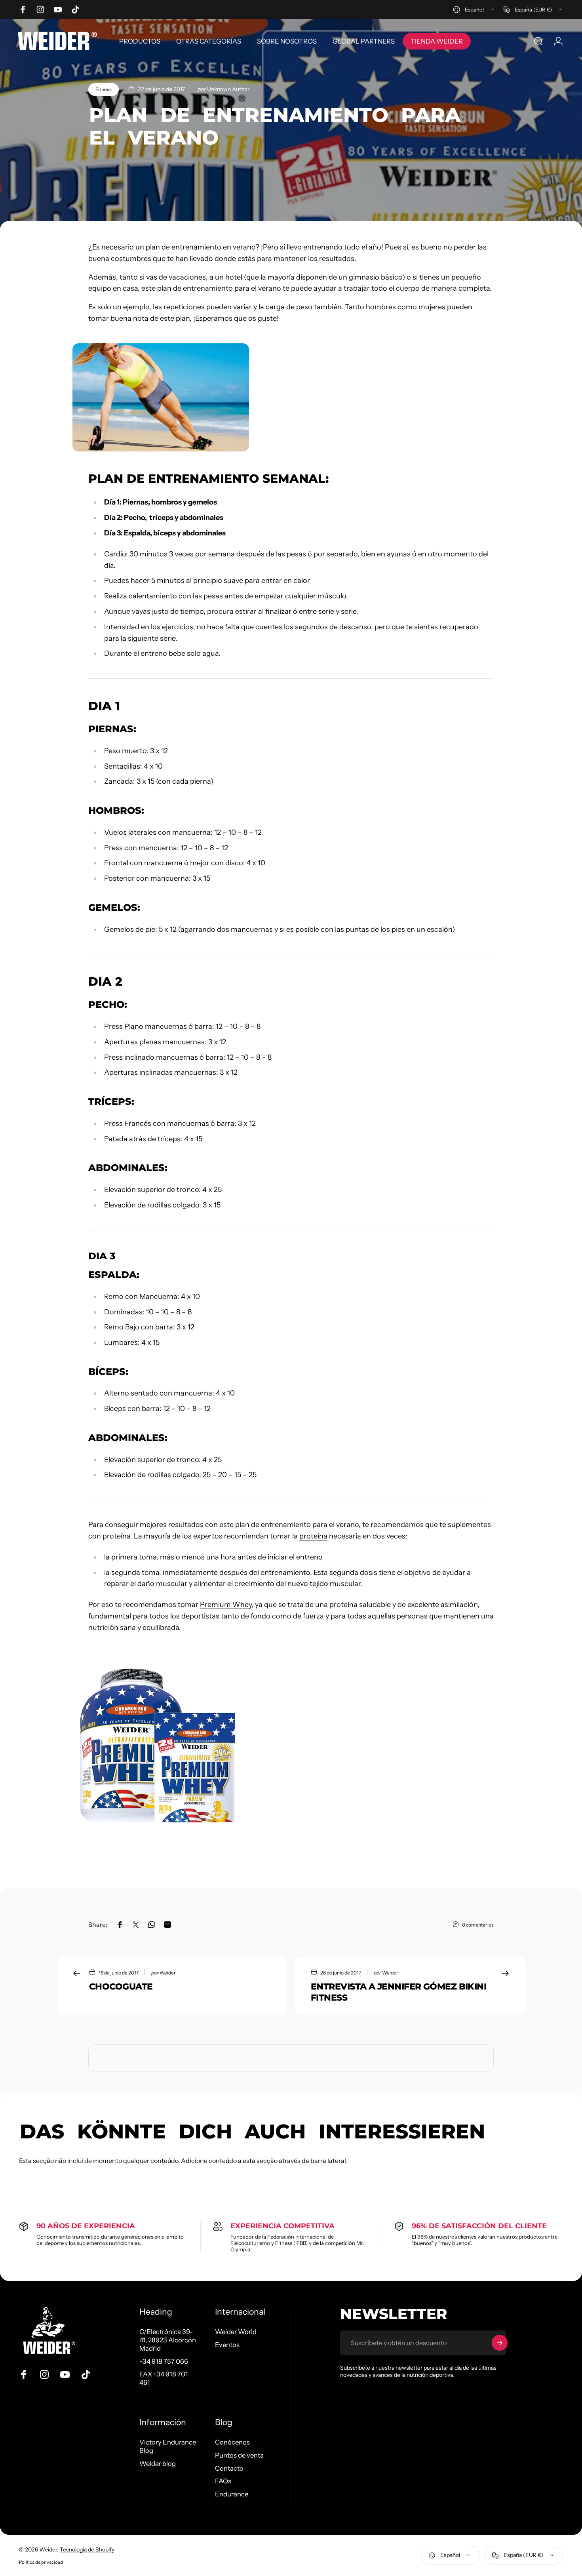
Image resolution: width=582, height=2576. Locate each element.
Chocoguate (121, 1987)
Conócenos (232, 2442)
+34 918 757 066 (164, 2361)
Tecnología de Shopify (87, 2549)
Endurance (232, 2494)
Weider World (236, 2332)
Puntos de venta (239, 2455)
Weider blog (158, 2464)
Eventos (227, 2345)
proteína (313, 1536)
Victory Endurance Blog (168, 2446)
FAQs (223, 2481)
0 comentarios (478, 1925)
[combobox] (474, 10)
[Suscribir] (500, 2343)
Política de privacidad (41, 2562)
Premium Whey (226, 1605)
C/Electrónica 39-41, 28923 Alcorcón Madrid (168, 2340)
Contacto (229, 2468)
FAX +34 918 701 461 (164, 2378)
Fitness (104, 89)
